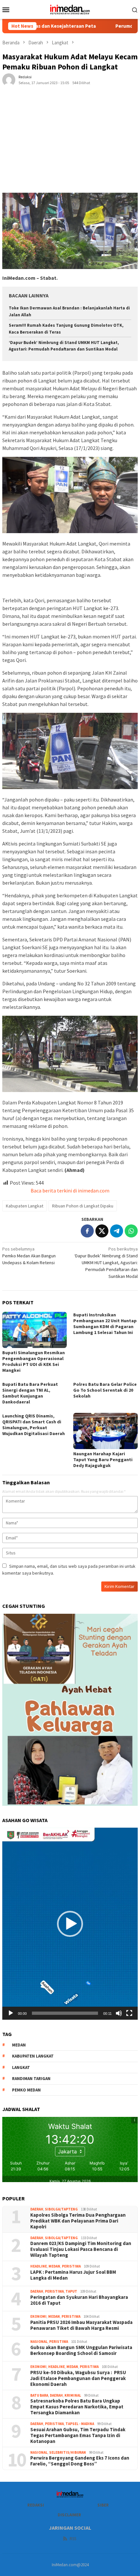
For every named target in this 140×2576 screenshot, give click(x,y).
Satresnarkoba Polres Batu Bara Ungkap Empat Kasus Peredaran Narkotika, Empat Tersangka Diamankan (77, 2407)
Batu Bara (39, 2395)
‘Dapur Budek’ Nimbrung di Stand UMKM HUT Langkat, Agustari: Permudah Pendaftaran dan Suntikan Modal (106, 1263)
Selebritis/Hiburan (68, 2452)
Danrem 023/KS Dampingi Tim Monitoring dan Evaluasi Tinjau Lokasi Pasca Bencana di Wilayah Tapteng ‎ (81, 2249)
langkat (21, 2067)
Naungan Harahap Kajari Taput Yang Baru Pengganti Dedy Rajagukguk (103, 1460)
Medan (54, 2266)
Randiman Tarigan (31, 2079)
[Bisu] (119, 2013)
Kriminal (73, 2395)
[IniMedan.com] (70, 9)
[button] (70, 1924)
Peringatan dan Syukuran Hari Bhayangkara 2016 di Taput (79, 2300)
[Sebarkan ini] (87, 1231)
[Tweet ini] (102, 1231)
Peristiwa (71, 2266)
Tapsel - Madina (80, 2424)
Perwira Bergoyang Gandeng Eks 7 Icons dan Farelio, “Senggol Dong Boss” (80, 2461)
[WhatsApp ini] (131, 1231)
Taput (71, 2291)
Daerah (37, 2209)
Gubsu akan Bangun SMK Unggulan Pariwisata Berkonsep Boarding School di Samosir (81, 2350)
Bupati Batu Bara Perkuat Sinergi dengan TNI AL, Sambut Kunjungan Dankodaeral (30, 1393)
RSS (73, 2539)
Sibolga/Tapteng (61, 2209)
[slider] (65, 2013)
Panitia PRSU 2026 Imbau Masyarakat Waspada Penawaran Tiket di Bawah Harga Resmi (81, 2325)
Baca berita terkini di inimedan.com (70, 1191)
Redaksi (36, 2505)
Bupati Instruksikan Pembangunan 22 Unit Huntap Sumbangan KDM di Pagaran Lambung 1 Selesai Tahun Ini (105, 1324)
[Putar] (11, 2013)
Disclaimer (69, 2515)
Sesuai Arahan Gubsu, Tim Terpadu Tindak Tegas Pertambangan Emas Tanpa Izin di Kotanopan (78, 2435)
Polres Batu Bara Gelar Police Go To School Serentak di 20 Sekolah (105, 1390)
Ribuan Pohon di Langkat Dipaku (83, 1206)
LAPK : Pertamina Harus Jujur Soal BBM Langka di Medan (73, 2275)
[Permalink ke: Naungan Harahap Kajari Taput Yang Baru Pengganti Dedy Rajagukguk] (105, 1431)
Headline (39, 2266)
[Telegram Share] (117, 1231)
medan (19, 2045)
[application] (70, 1924)
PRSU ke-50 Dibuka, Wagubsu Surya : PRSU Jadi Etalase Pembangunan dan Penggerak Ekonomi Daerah (78, 2378)
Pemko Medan (26, 2090)
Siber (103, 2505)
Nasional (39, 2342)
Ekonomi (38, 2316)
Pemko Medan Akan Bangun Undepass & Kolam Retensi (29, 1256)
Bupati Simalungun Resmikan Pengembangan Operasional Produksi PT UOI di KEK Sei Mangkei (34, 1361)
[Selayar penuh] (129, 2013)
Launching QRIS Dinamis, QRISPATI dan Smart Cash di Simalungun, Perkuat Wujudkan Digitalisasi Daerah (34, 1425)
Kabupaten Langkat (25, 1206)
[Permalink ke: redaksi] (9, 79)
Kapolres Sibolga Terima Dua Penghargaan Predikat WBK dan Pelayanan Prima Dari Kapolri (78, 2221)
